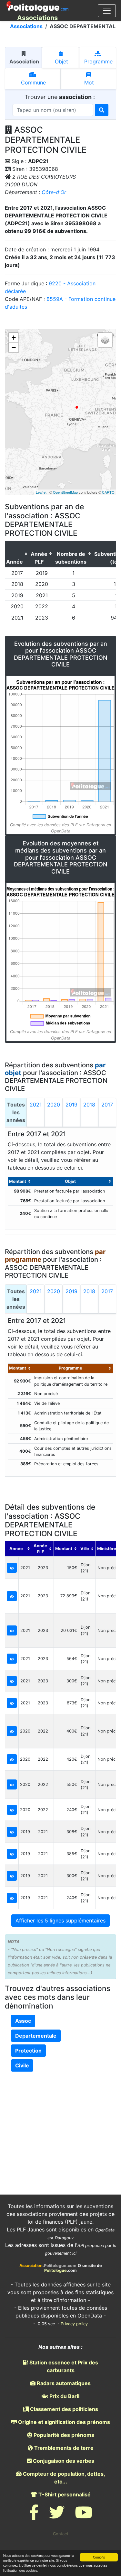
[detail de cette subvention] (12, 1568)
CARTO (108, 492)
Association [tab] (24, 61)
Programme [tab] (98, 61)
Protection (28, 2051)
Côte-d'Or (54, 192)
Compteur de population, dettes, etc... (63, 2478)
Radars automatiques (63, 2383)
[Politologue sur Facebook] (34, 2516)
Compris (99, 2557)
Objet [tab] (61, 61)
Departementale (36, 2036)
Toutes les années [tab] (16, 1112)
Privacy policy (74, 2324)
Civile (22, 2065)
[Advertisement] (61, 2121)
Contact (61, 2534)
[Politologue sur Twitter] (57, 2516)
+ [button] (14, 338)
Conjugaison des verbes (63, 2461)
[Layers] (105, 340)
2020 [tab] (54, 1105)
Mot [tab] (88, 83)
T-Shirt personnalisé (64, 2494)
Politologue (55, 2270)
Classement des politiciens (63, 2409)
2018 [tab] (89, 1105)
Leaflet (41, 492)
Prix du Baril (64, 2396)
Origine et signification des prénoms (63, 2422)
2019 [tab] (71, 1105)
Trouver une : (60, 97)
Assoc (23, 2021)
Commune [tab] (33, 83)
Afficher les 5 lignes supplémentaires (60, 1921)
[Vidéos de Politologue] (84, 2516)
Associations (26, 26)
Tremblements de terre (63, 2448)
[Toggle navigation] (107, 11)
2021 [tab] (36, 1105)
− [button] (14, 347)
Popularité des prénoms (63, 2435)
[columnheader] (17, 554)
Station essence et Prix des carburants (63, 2366)
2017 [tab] (107, 1105)
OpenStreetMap (65, 492)
